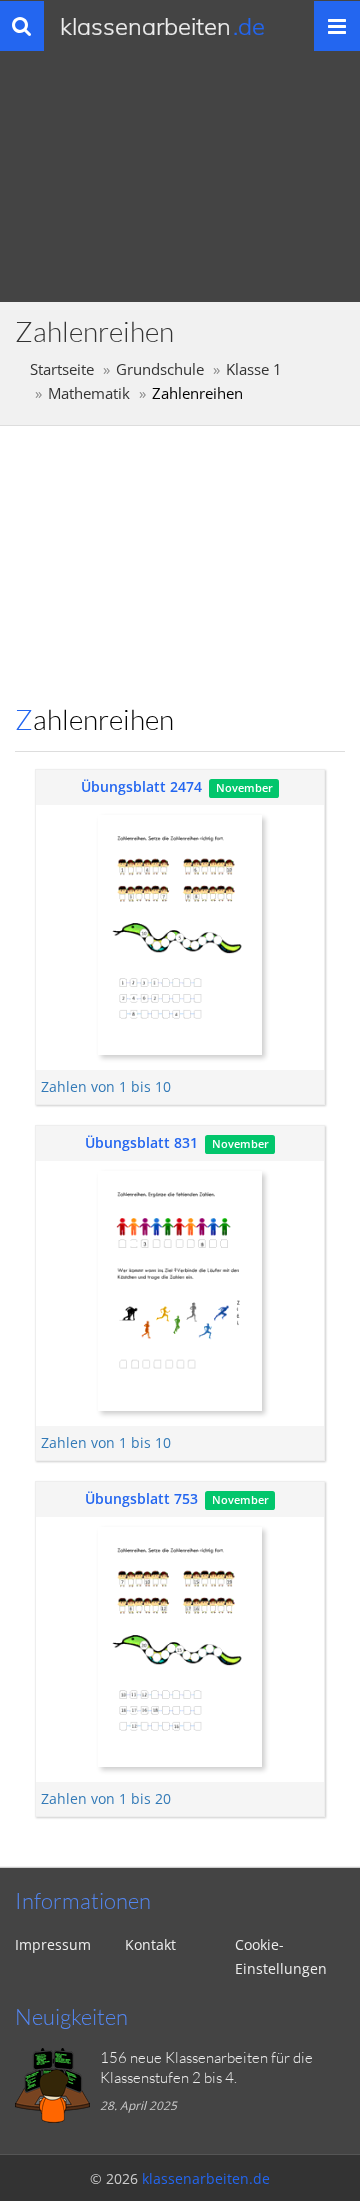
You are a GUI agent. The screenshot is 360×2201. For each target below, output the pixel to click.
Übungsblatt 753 (141, 1498)
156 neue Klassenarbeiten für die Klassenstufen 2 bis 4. (206, 2067)
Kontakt (150, 1944)
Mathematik (89, 393)
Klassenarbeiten (162, 26)
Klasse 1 (254, 369)
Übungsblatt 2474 (141, 786)
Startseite (62, 369)
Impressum (53, 1944)
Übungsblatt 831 (141, 1142)
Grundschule (160, 369)
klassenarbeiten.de (206, 2178)
